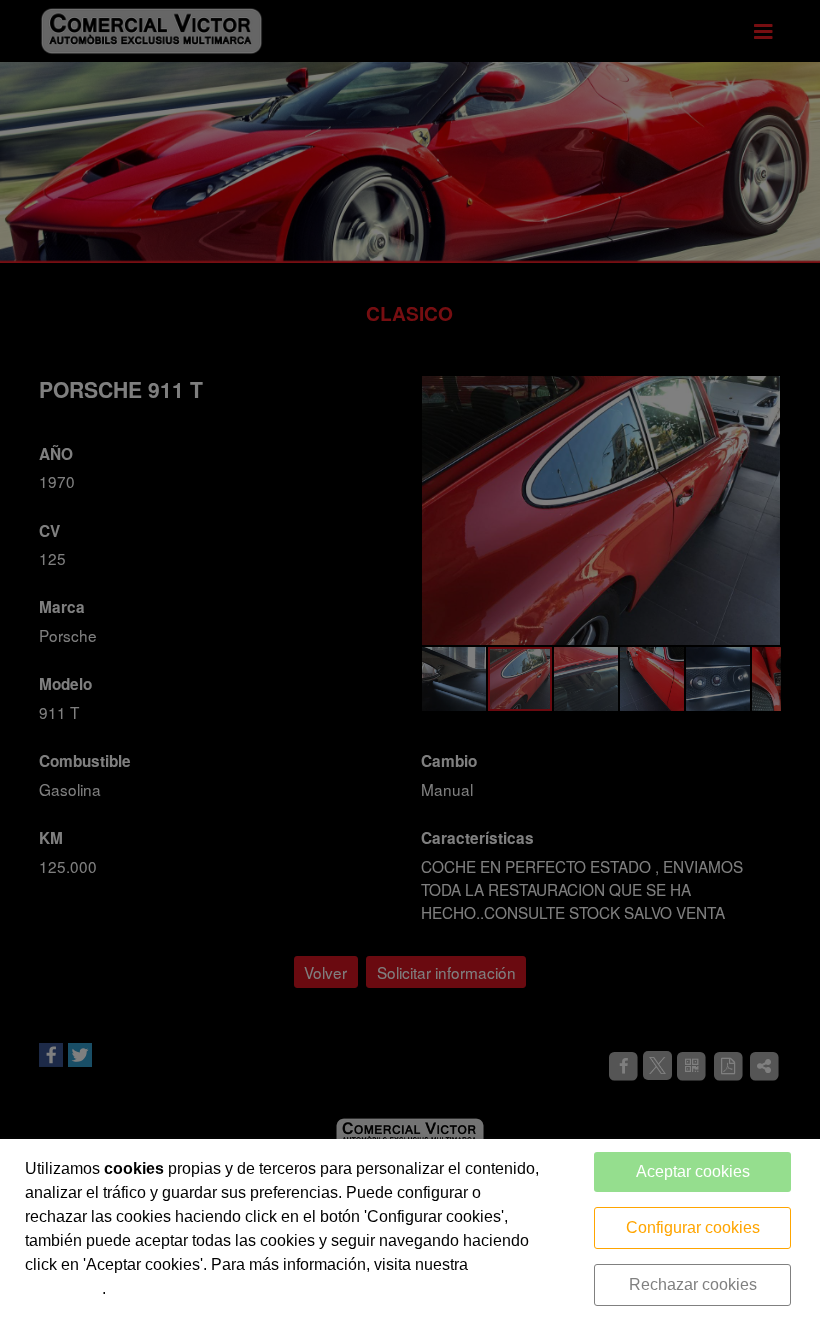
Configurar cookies (693, 1227)
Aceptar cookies (693, 1171)
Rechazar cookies (693, 1284)
